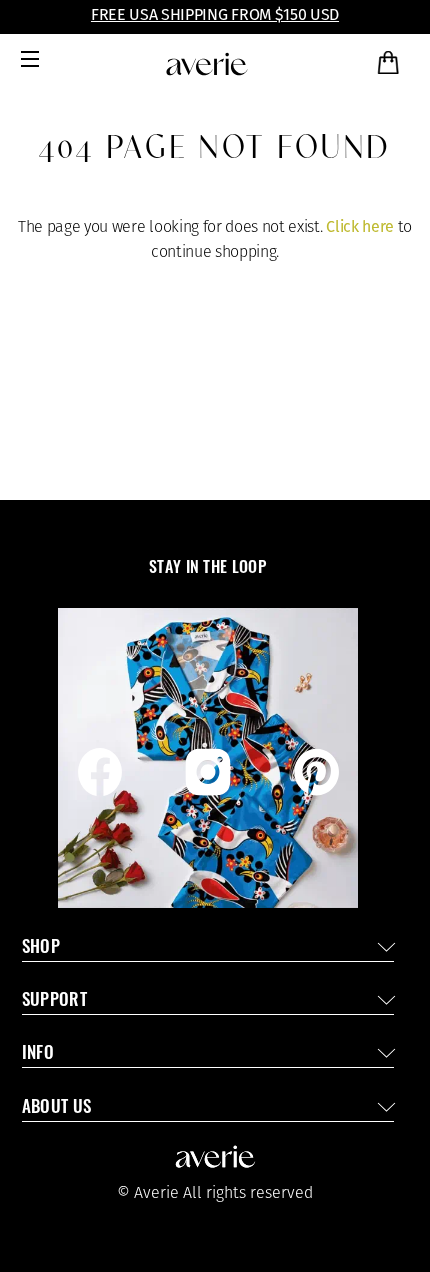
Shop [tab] (41, 948)
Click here (360, 226)
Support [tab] (54, 1001)
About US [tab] (57, 1108)
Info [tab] (38, 1054)
